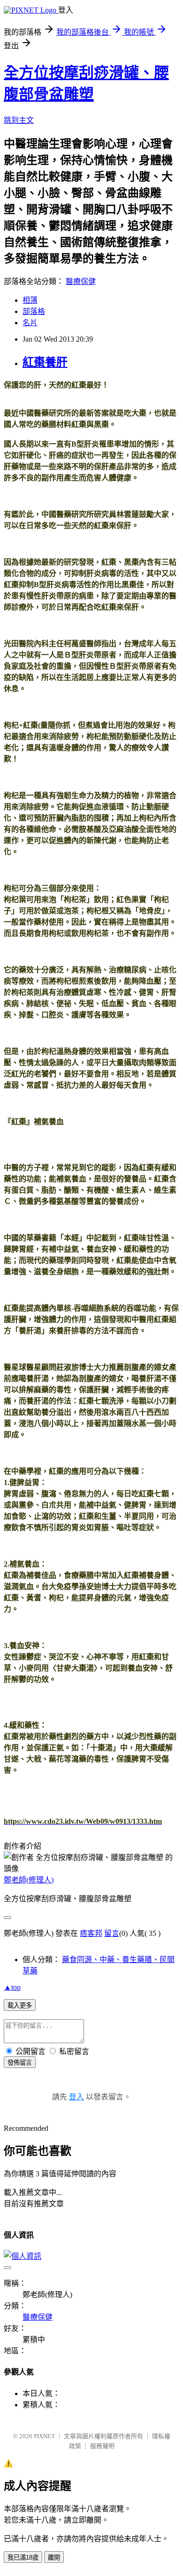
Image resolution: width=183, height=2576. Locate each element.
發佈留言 (20, 2063)
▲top (12, 1987)
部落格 (34, 311)
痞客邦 (91, 1933)
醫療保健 (81, 281)
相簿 (30, 300)
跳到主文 (19, 120)
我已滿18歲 (23, 2557)
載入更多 (20, 2005)
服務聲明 (102, 2446)
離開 (54, 2557)
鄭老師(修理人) (29, 1880)
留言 (112, 1933)
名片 (30, 323)
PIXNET (44, 2436)
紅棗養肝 (45, 362)
